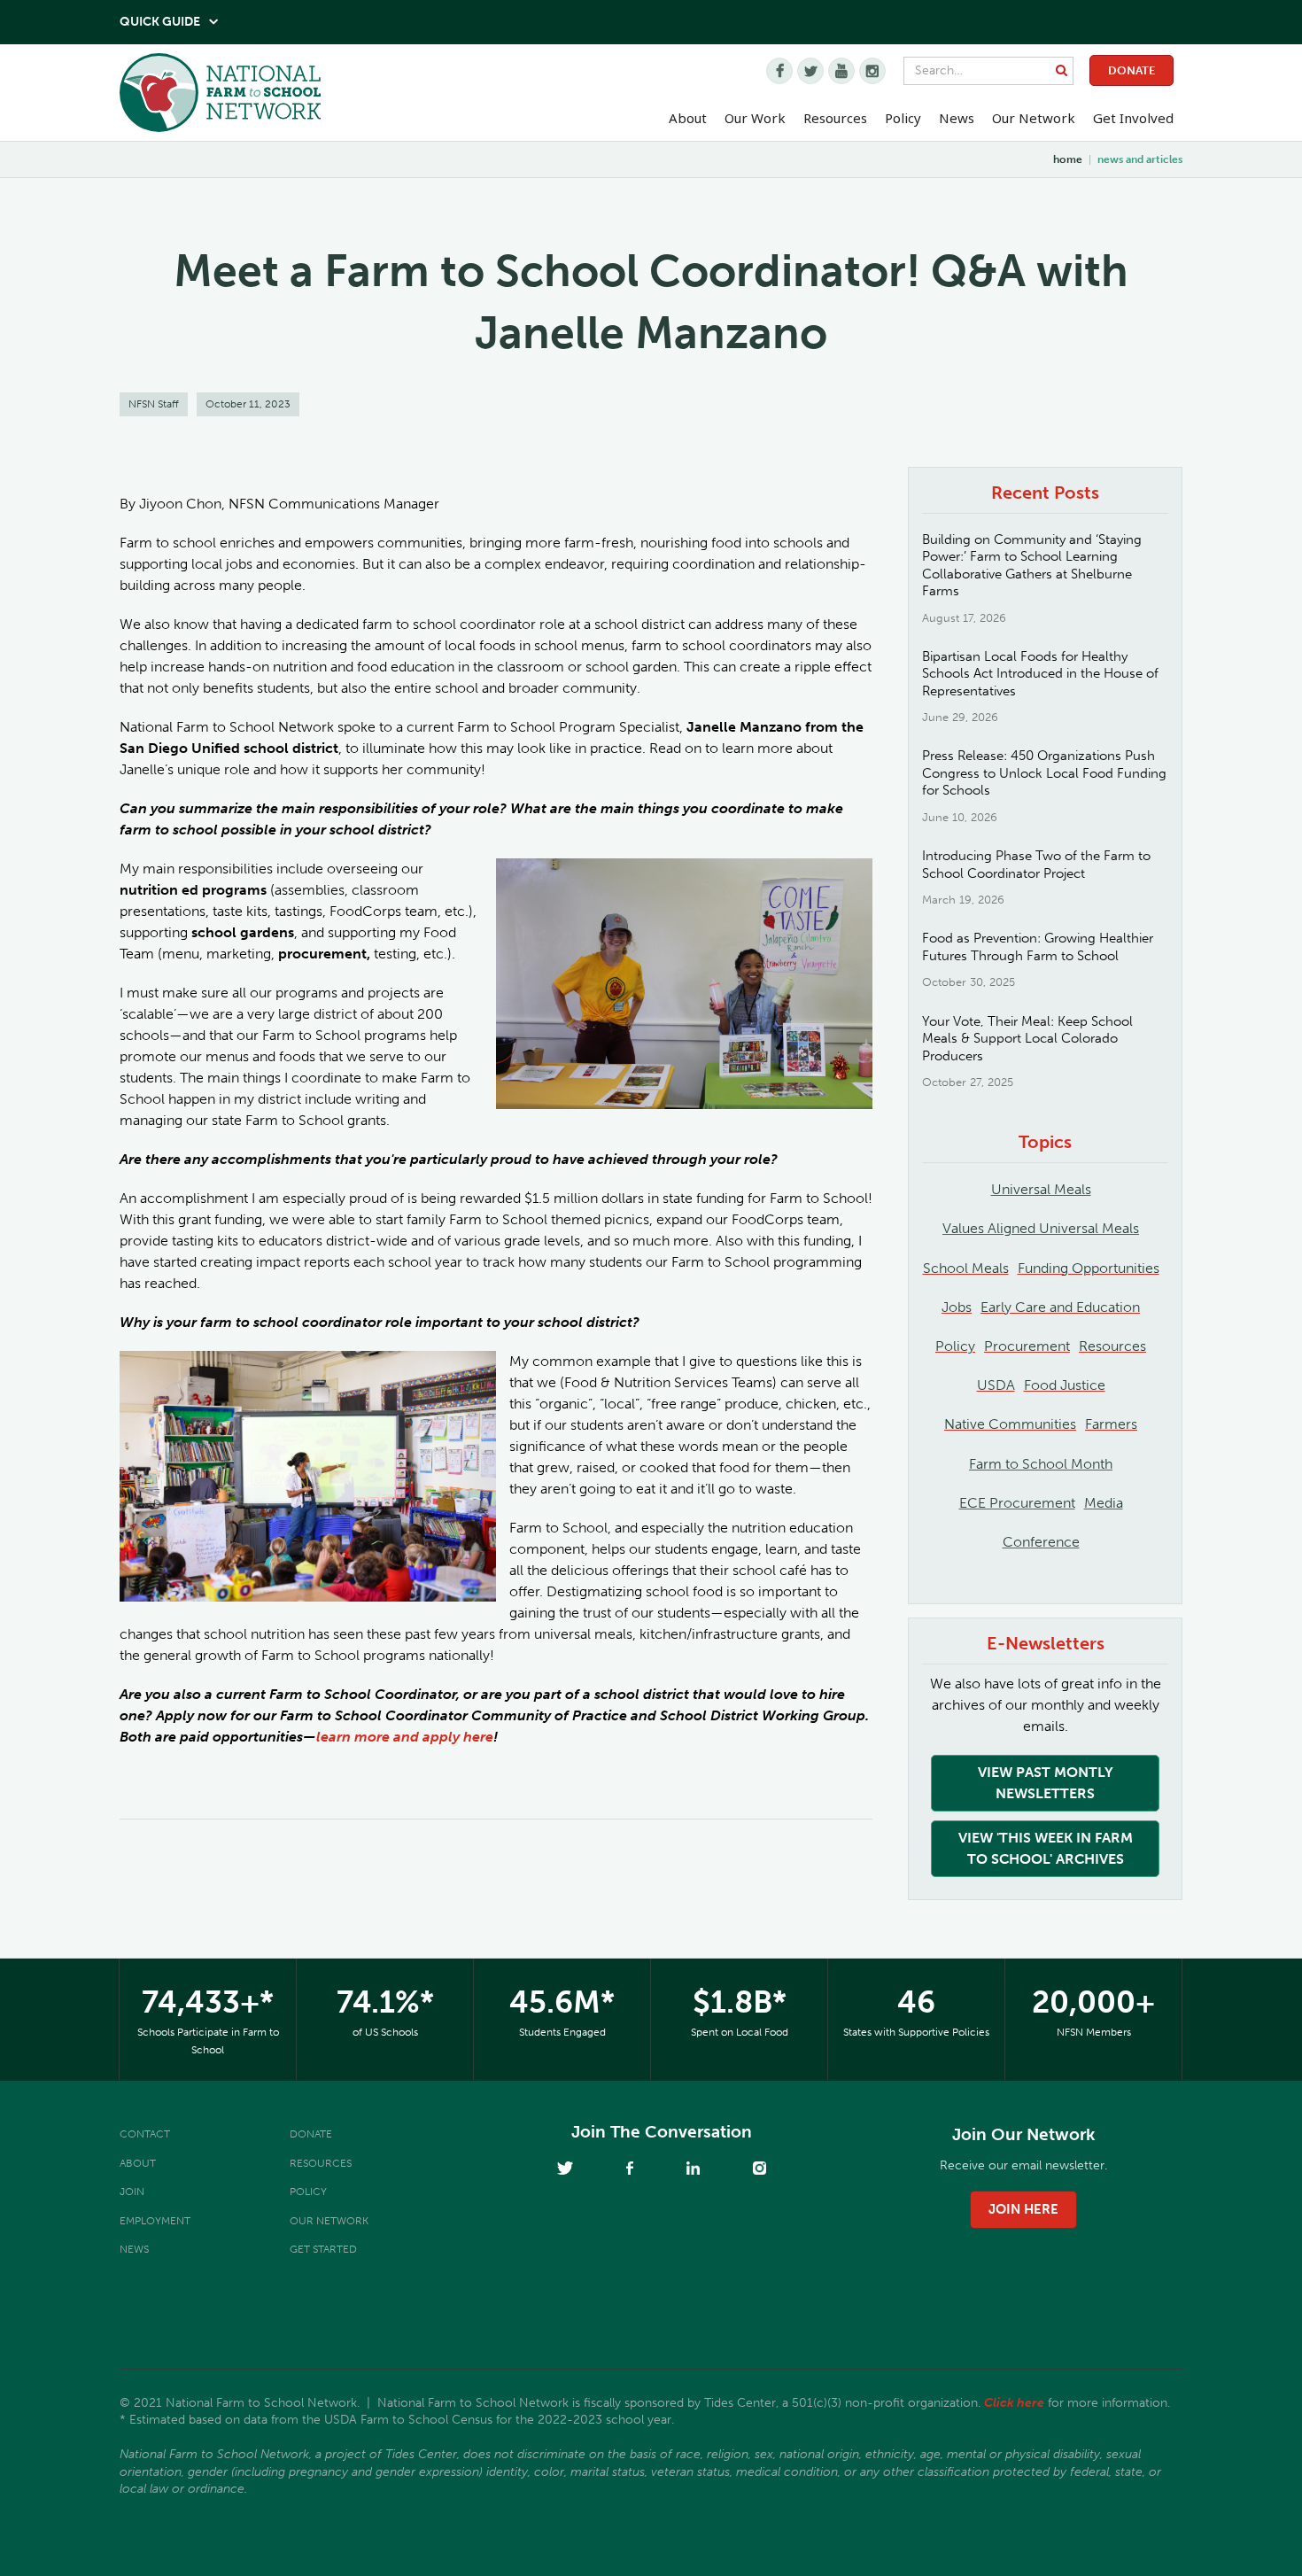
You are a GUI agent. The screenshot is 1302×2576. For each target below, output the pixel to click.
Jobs (957, 1307)
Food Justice (1065, 1385)
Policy (955, 1346)
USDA (996, 1385)
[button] (688, 119)
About (138, 2163)
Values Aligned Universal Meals (1041, 1228)
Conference (1041, 1542)
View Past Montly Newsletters (1046, 1783)
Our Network (1034, 118)
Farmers (1111, 1424)
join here (1023, 2209)
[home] (220, 97)
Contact (145, 2134)
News (134, 2249)
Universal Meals (1041, 1189)
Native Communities (1010, 1424)
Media (1104, 1503)
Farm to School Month (1041, 1464)
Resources (835, 118)
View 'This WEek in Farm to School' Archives (1046, 1848)
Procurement (1027, 1346)
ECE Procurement (1017, 1503)
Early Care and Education (1060, 1307)
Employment (155, 2221)
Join (132, 2192)
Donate (1131, 70)
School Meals (966, 1268)
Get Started (323, 2249)
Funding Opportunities (1089, 1268)
